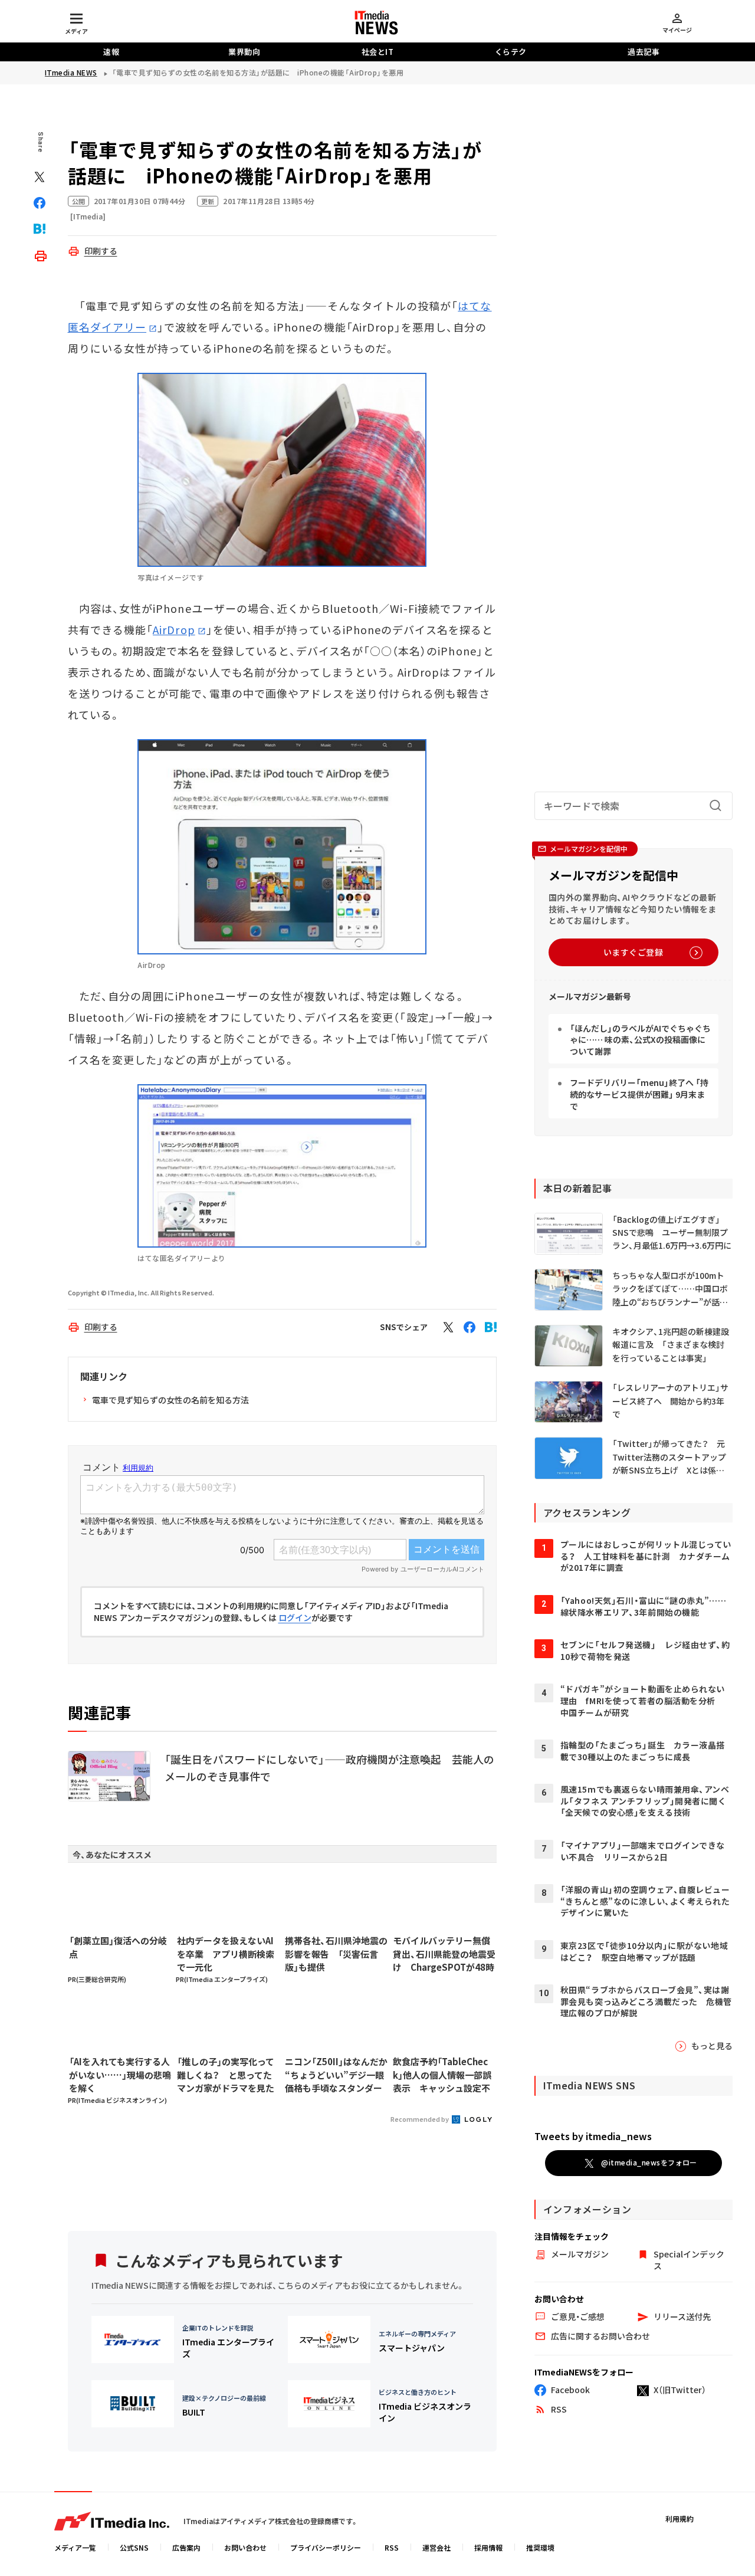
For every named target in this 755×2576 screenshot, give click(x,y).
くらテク (511, 52)
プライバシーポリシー (326, 2547)
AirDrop (174, 629)
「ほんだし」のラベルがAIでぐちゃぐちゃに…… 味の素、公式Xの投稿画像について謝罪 (640, 1040)
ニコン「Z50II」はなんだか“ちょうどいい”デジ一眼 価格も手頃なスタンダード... (336, 2075)
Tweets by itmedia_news (593, 2136)
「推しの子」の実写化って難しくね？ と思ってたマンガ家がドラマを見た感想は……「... (226, 2075)
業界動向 (244, 52)
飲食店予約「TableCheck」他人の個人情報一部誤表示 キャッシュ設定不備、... (442, 2075)
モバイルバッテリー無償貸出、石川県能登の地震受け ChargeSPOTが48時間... (444, 1954)
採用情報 (488, 2547)
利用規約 (679, 2518)
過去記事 (644, 52)
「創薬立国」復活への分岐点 (118, 1947)
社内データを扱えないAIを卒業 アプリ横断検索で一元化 (226, 1954)
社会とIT (378, 52)
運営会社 (436, 2547)
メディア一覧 (75, 2547)
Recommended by (420, 2119)
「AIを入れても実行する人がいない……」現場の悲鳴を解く (120, 2075)
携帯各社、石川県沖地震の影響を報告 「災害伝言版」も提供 (336, 1954)
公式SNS (134, 2547)
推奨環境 (540, 2547)
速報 (111, 52)
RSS (392, 2547)
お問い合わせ (245, 2547)
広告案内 (186, 2547)
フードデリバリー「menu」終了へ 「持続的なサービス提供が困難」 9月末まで (639, 1094)
